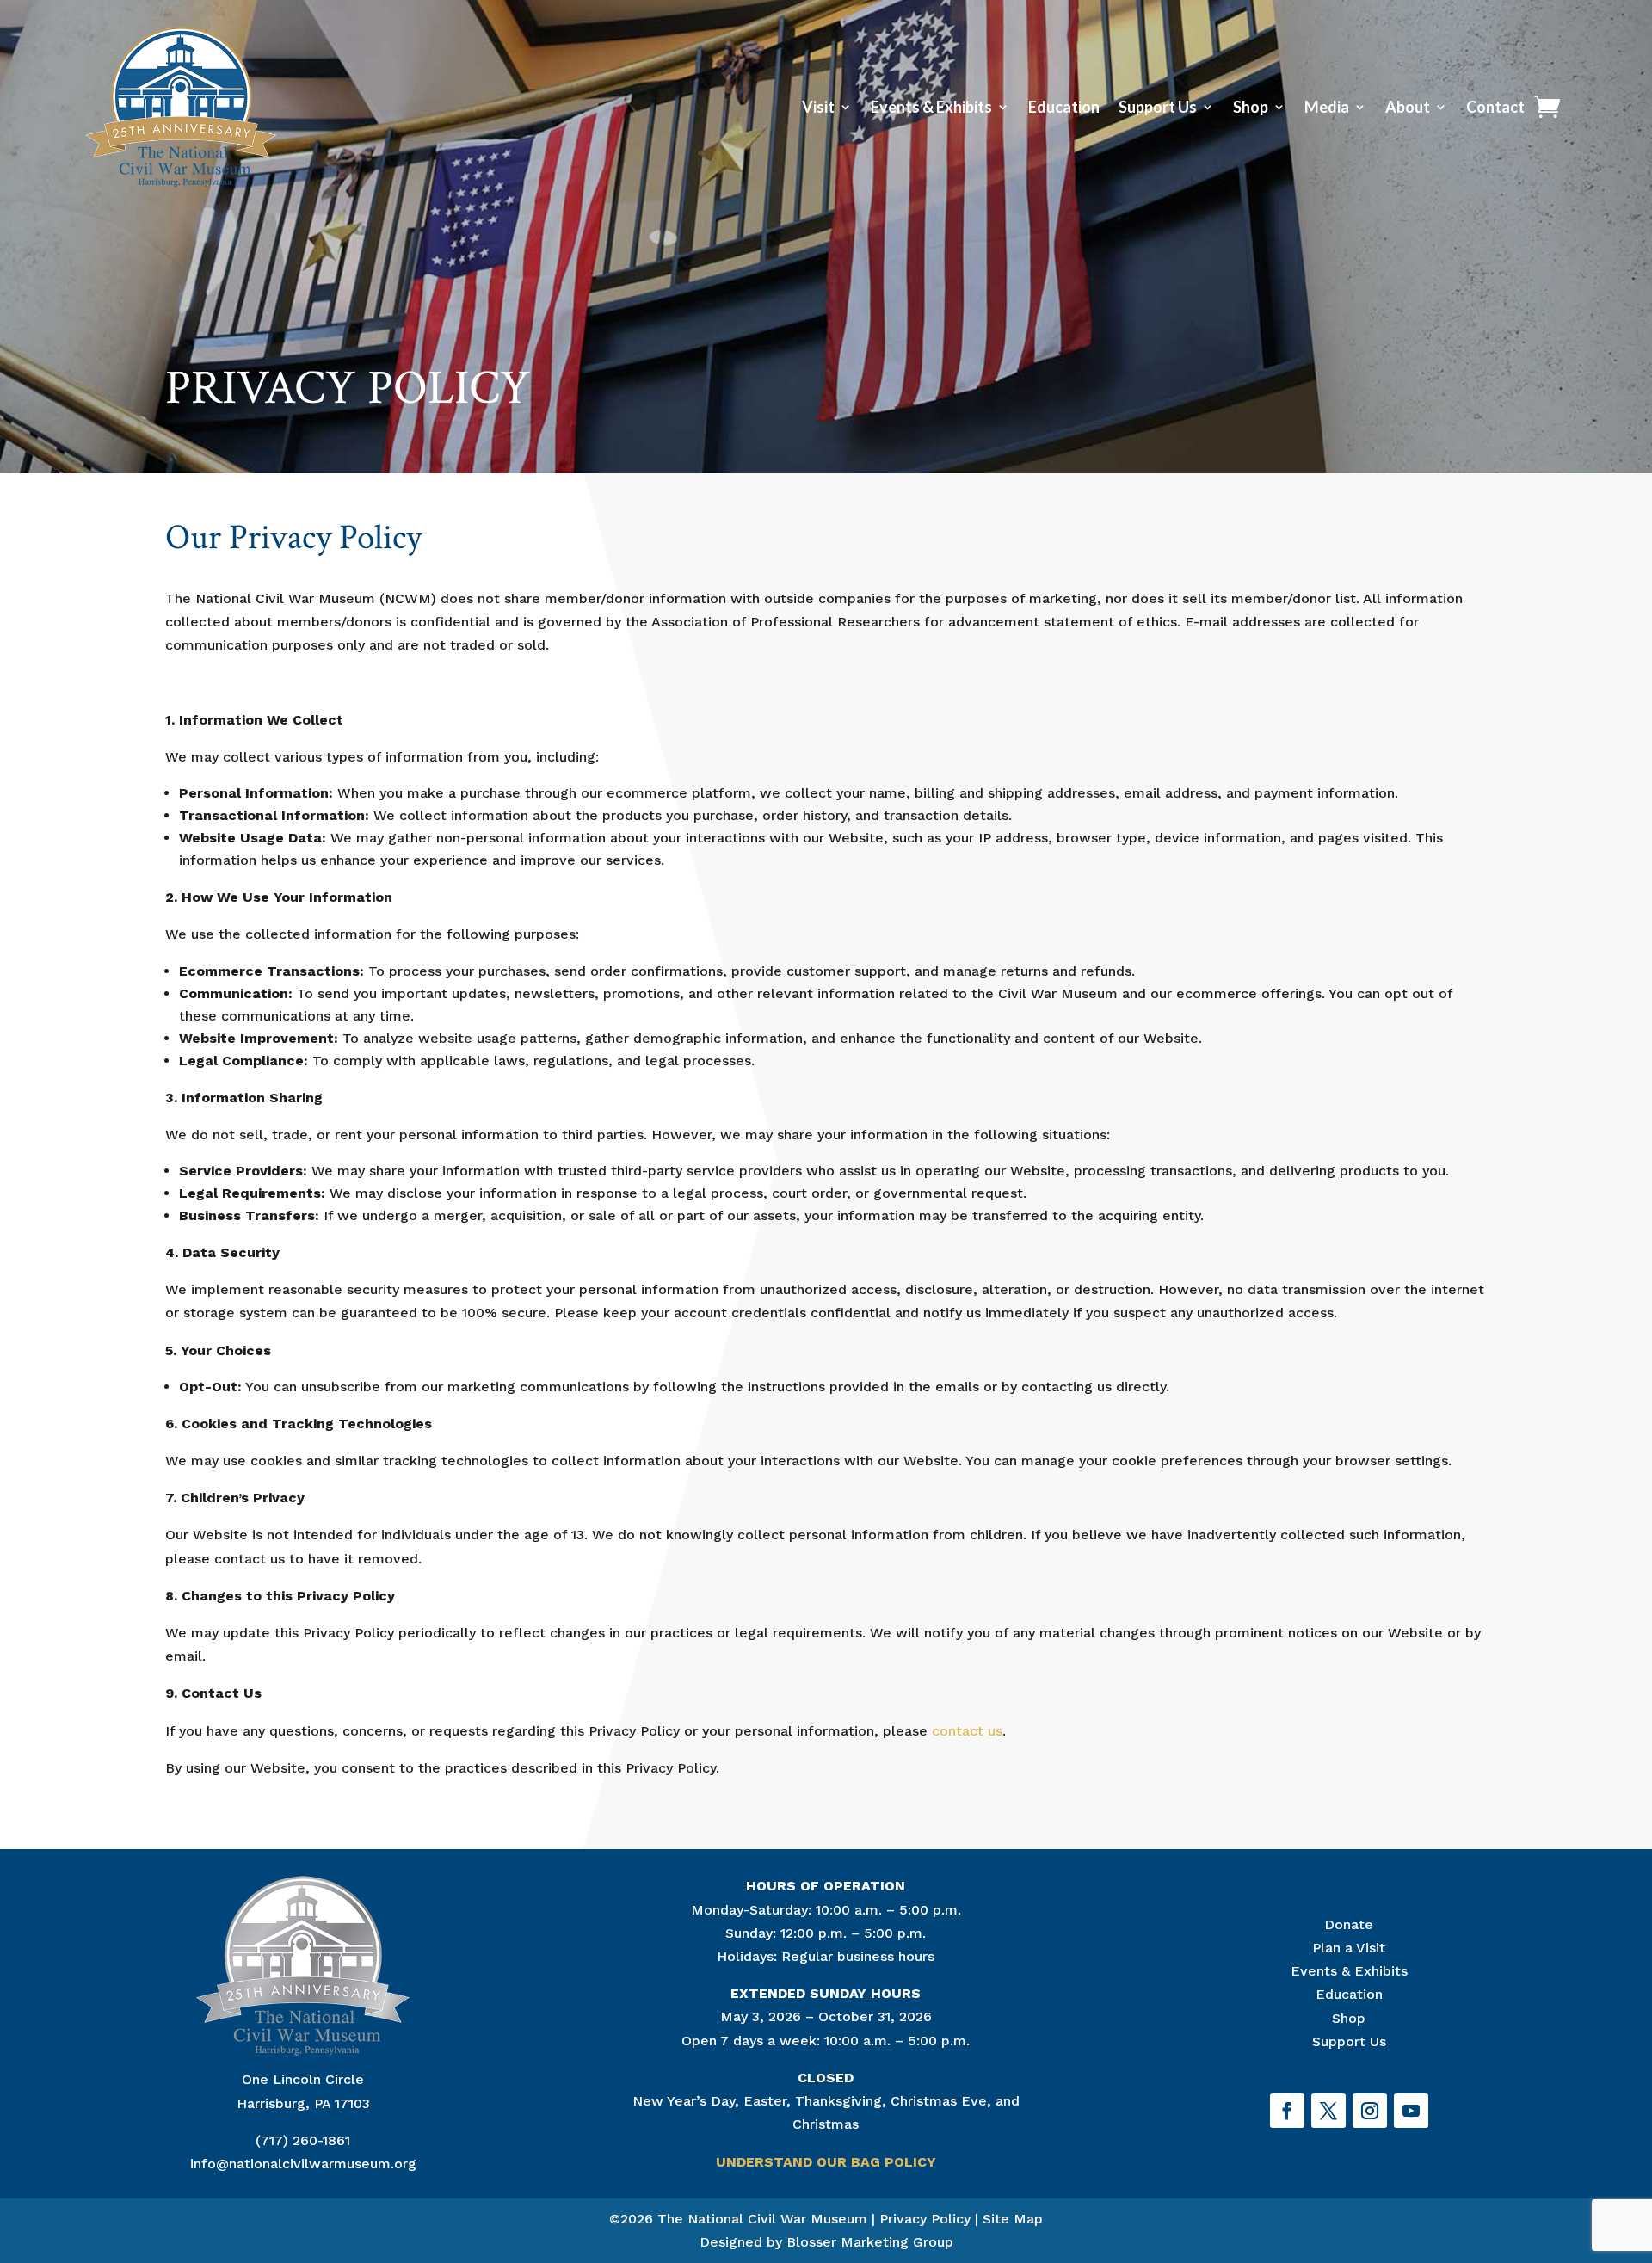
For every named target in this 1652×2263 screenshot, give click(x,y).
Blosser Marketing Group (870, 2242)
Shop (1251, 107)
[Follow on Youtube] (1411, 2111)
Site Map (1013, 2219)
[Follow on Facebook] (1287, 2111)
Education (1064, 107)
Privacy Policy (925, 2219)
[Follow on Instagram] (1370, 2111)
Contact (1495, 107)
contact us (967, 1731)
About (1408, 107)
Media (1327, 107)
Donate (1349, 1924)
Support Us (1158, 107)
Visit (818, 107)
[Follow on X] (1328, 2111)
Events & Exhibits (931, 107)
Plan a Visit (1349, 1948)
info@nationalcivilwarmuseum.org (303, 2164)
